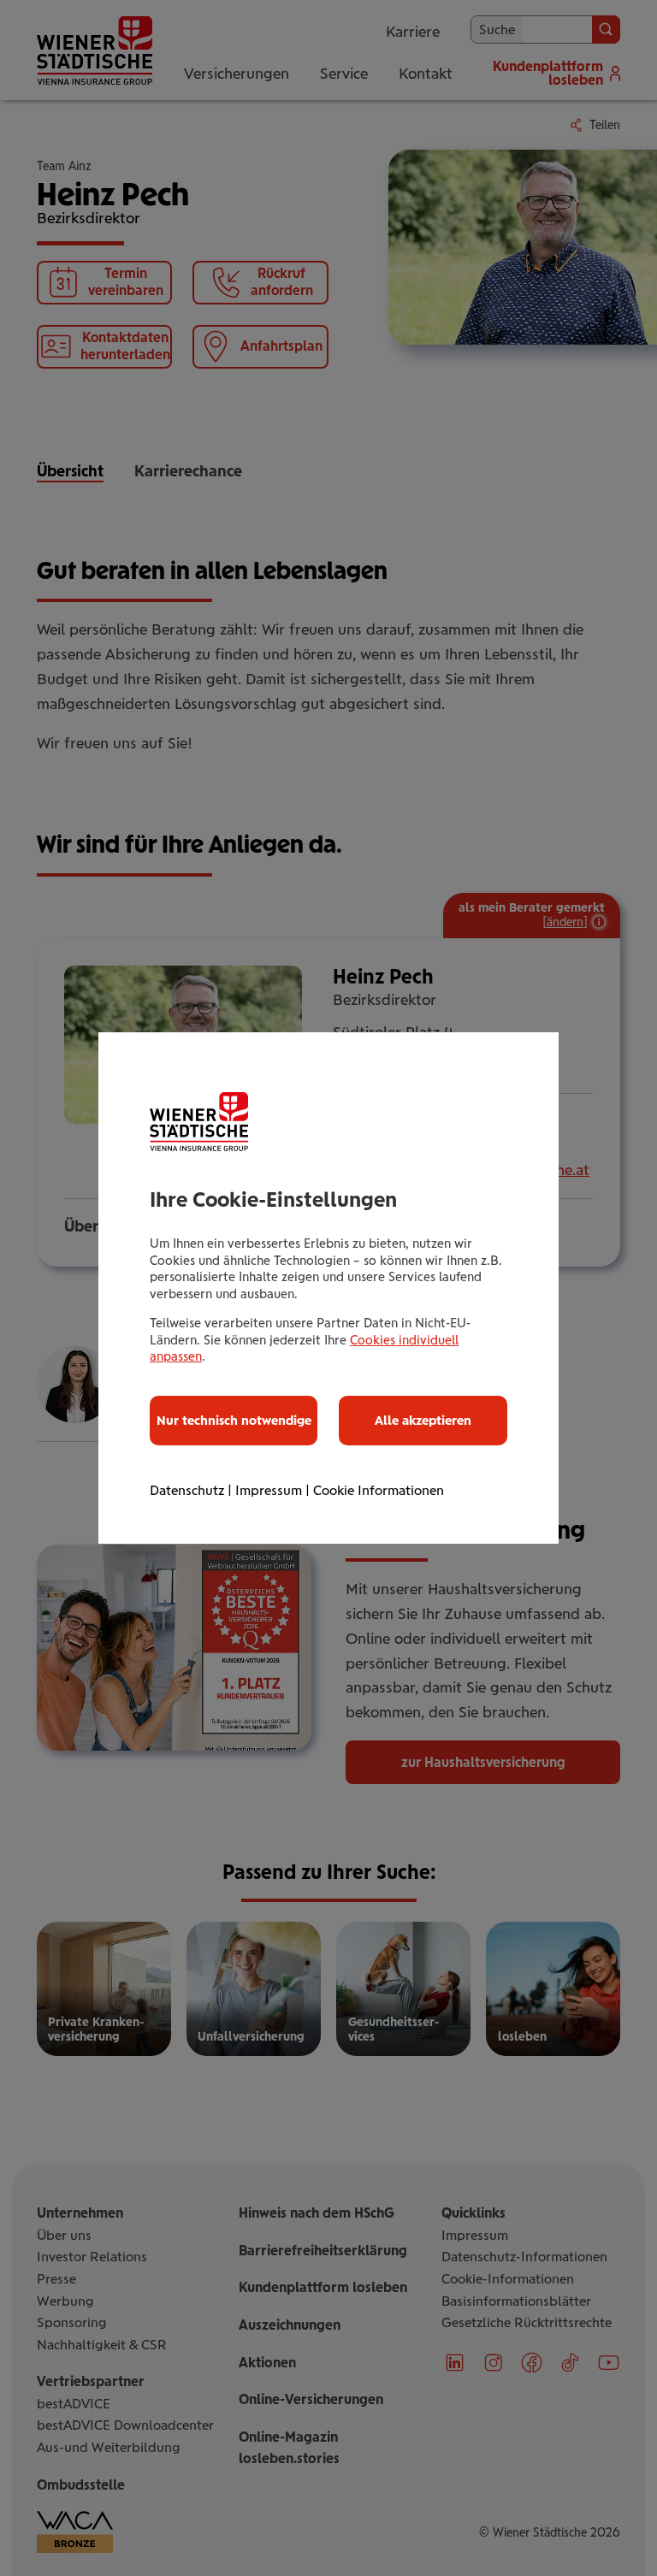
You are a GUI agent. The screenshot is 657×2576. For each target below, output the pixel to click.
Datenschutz (187, 1490)
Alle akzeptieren (423, 1421)
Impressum (269, 1490)
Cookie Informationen (379, 1490)
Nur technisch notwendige (234, 1421)
